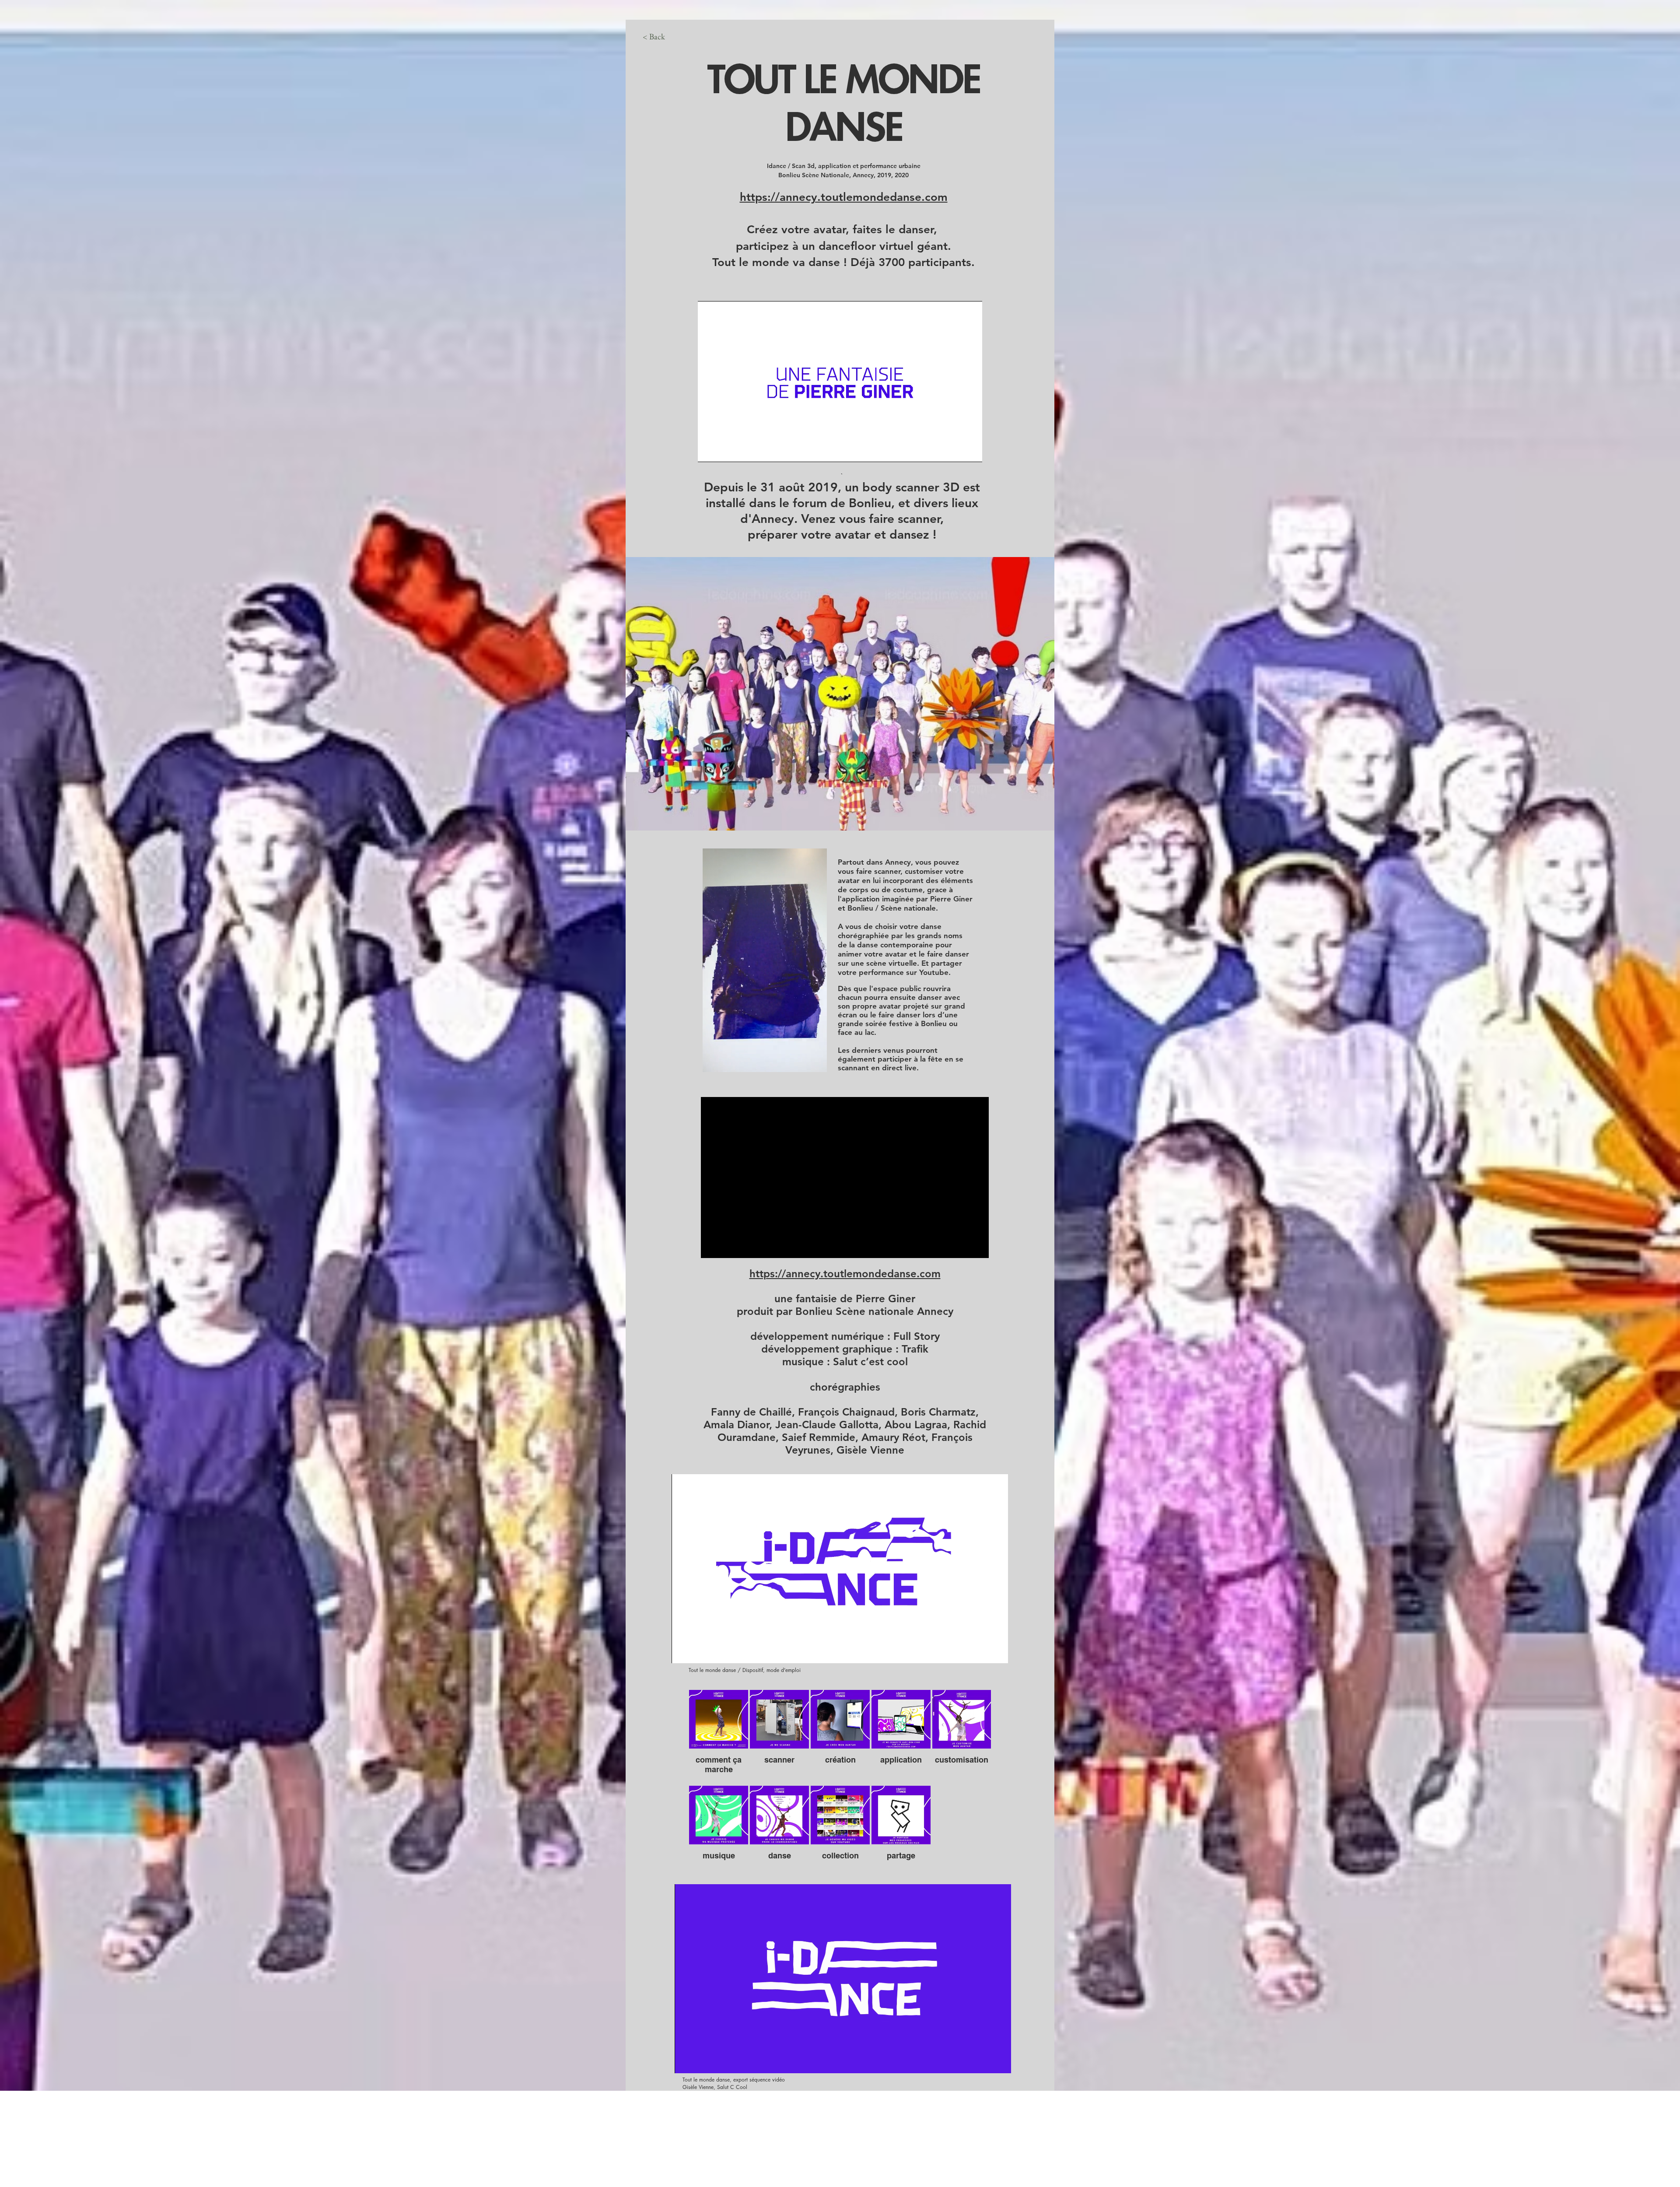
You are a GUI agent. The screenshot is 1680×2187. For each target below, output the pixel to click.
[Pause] (709, 450)
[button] (816, 1062)
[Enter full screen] (970, 450)
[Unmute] (724, 450)
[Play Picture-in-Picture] (955, 450)
